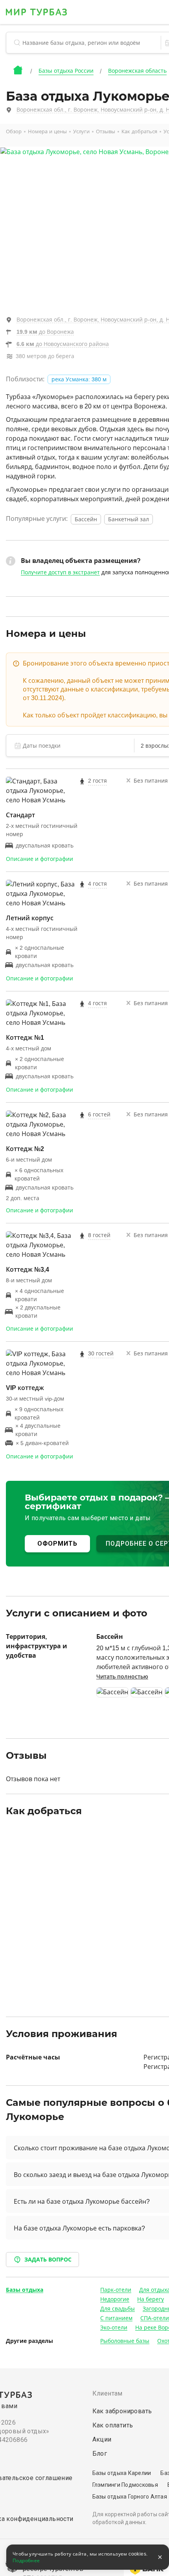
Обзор (14, 131)
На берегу (151, 2299)
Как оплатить (113, 2425)
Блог (100, 2454)
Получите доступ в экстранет (60, 572)
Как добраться (139, 131)
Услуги (81, 131)
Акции (102, 2439)
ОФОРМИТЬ (57, 1544)
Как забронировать (122, 2411)
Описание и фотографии (39, 859)
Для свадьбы (118, 2309)
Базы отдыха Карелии (122, 2473)
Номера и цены (47, 131)
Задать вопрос (48, 2260)
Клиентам (107, 2393)
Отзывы (106, 131)
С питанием (116, 2318)
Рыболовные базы (125, 2341)
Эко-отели (114, 2328)
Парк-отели (116, 2290)
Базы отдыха (25, 2290)
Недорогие (115, 2299)
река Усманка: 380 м (79, 379)
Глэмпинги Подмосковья (125, 2485)
